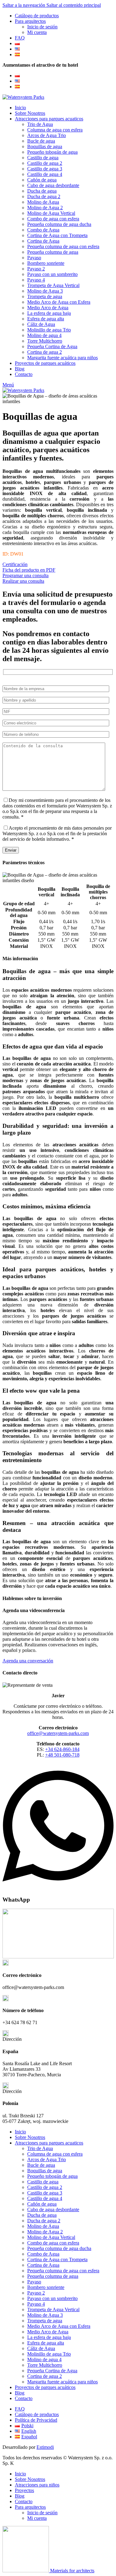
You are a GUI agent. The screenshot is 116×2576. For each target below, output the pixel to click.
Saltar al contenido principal (74, 5)
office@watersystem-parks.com (58, 1733)
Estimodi (45, 2447)
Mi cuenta (37, 32)
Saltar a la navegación (24, 5)
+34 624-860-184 (62, 1749)
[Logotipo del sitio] (23, 97)
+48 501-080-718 (62, 1755)
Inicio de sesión (42, 27)
